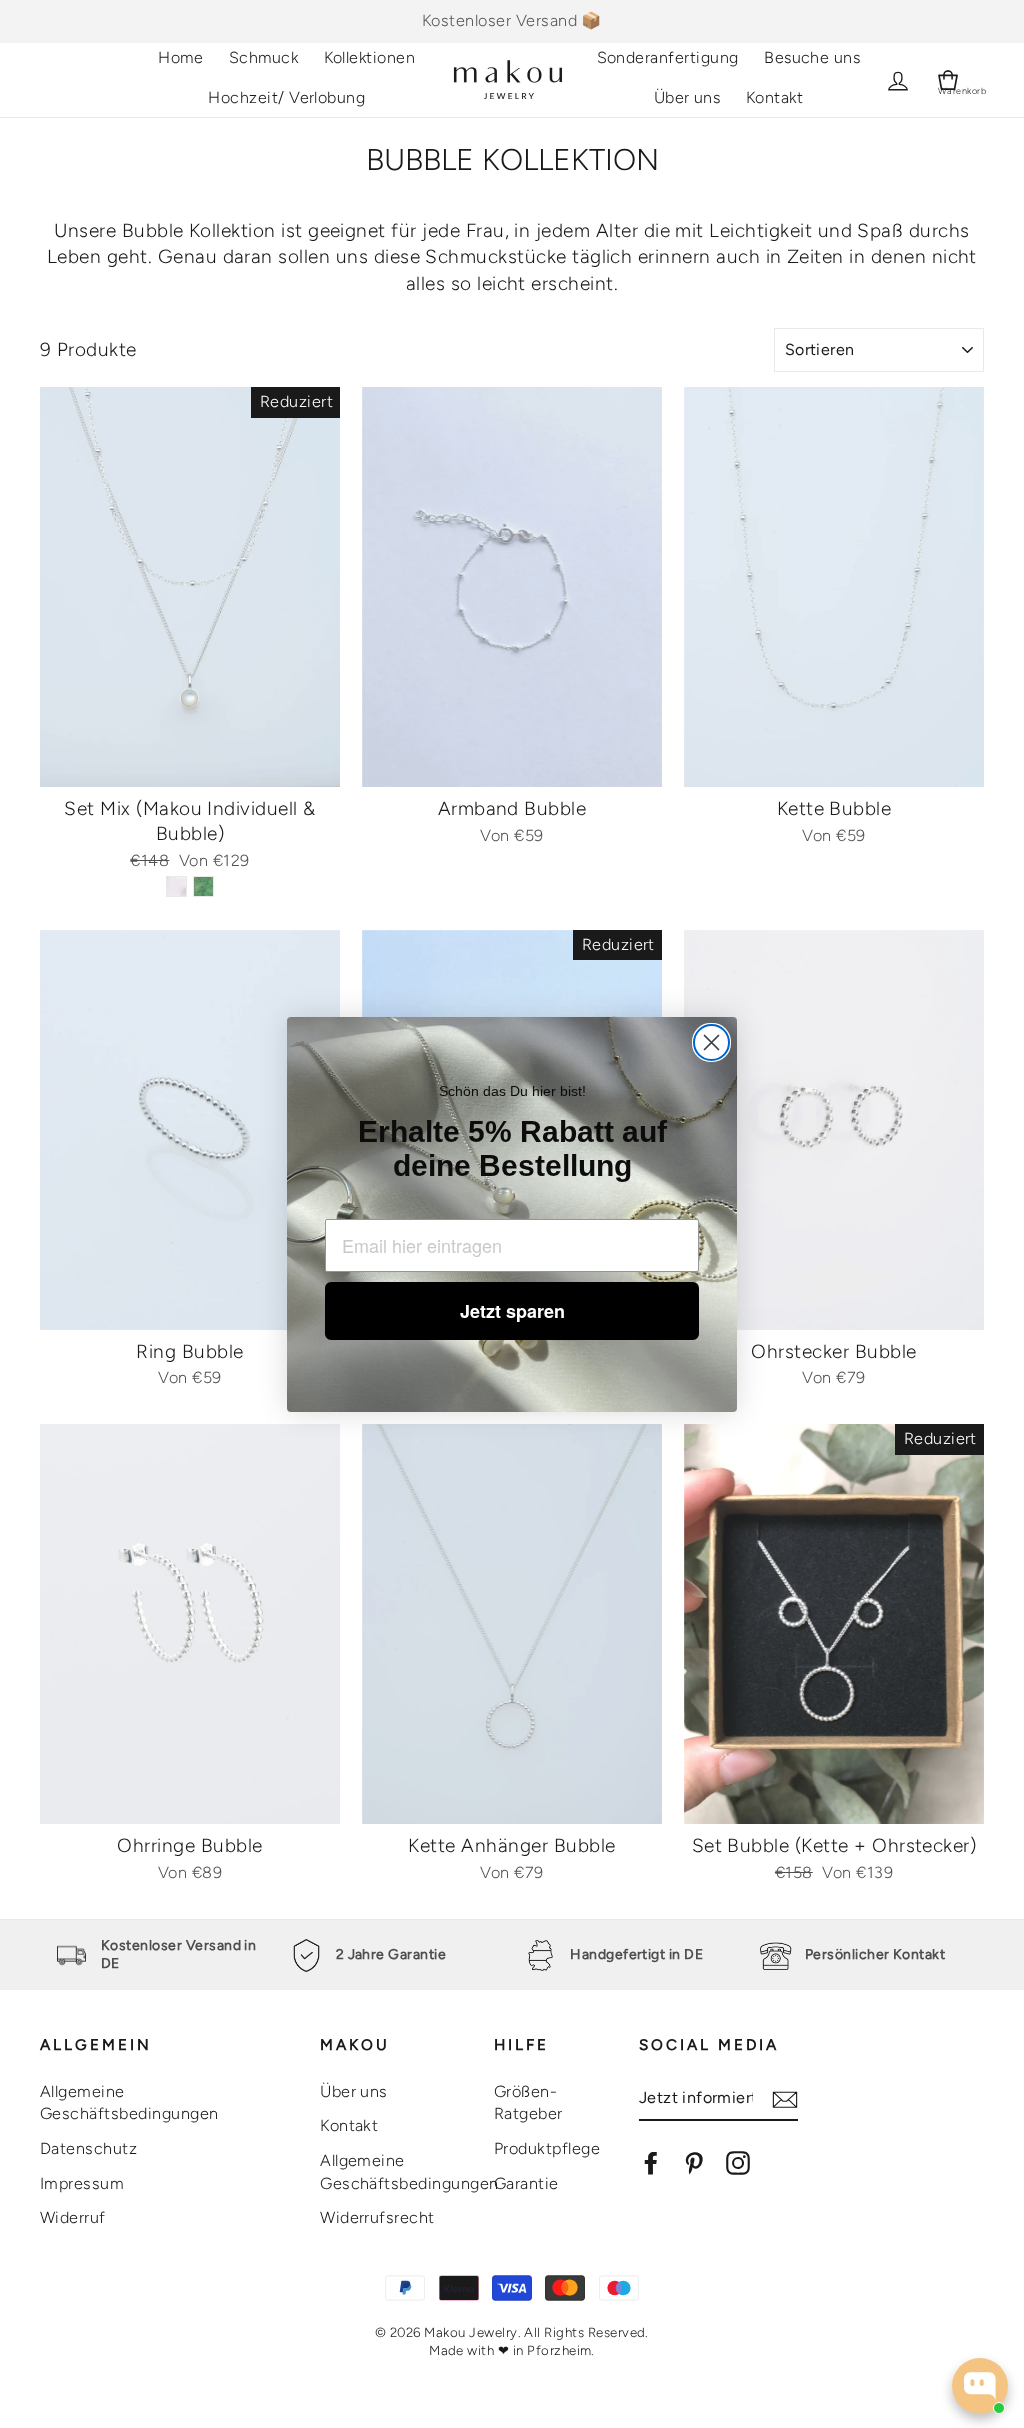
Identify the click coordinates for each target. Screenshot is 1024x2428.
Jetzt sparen (512, 1311)
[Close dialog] (711, 1042)
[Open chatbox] (980, 2386)
